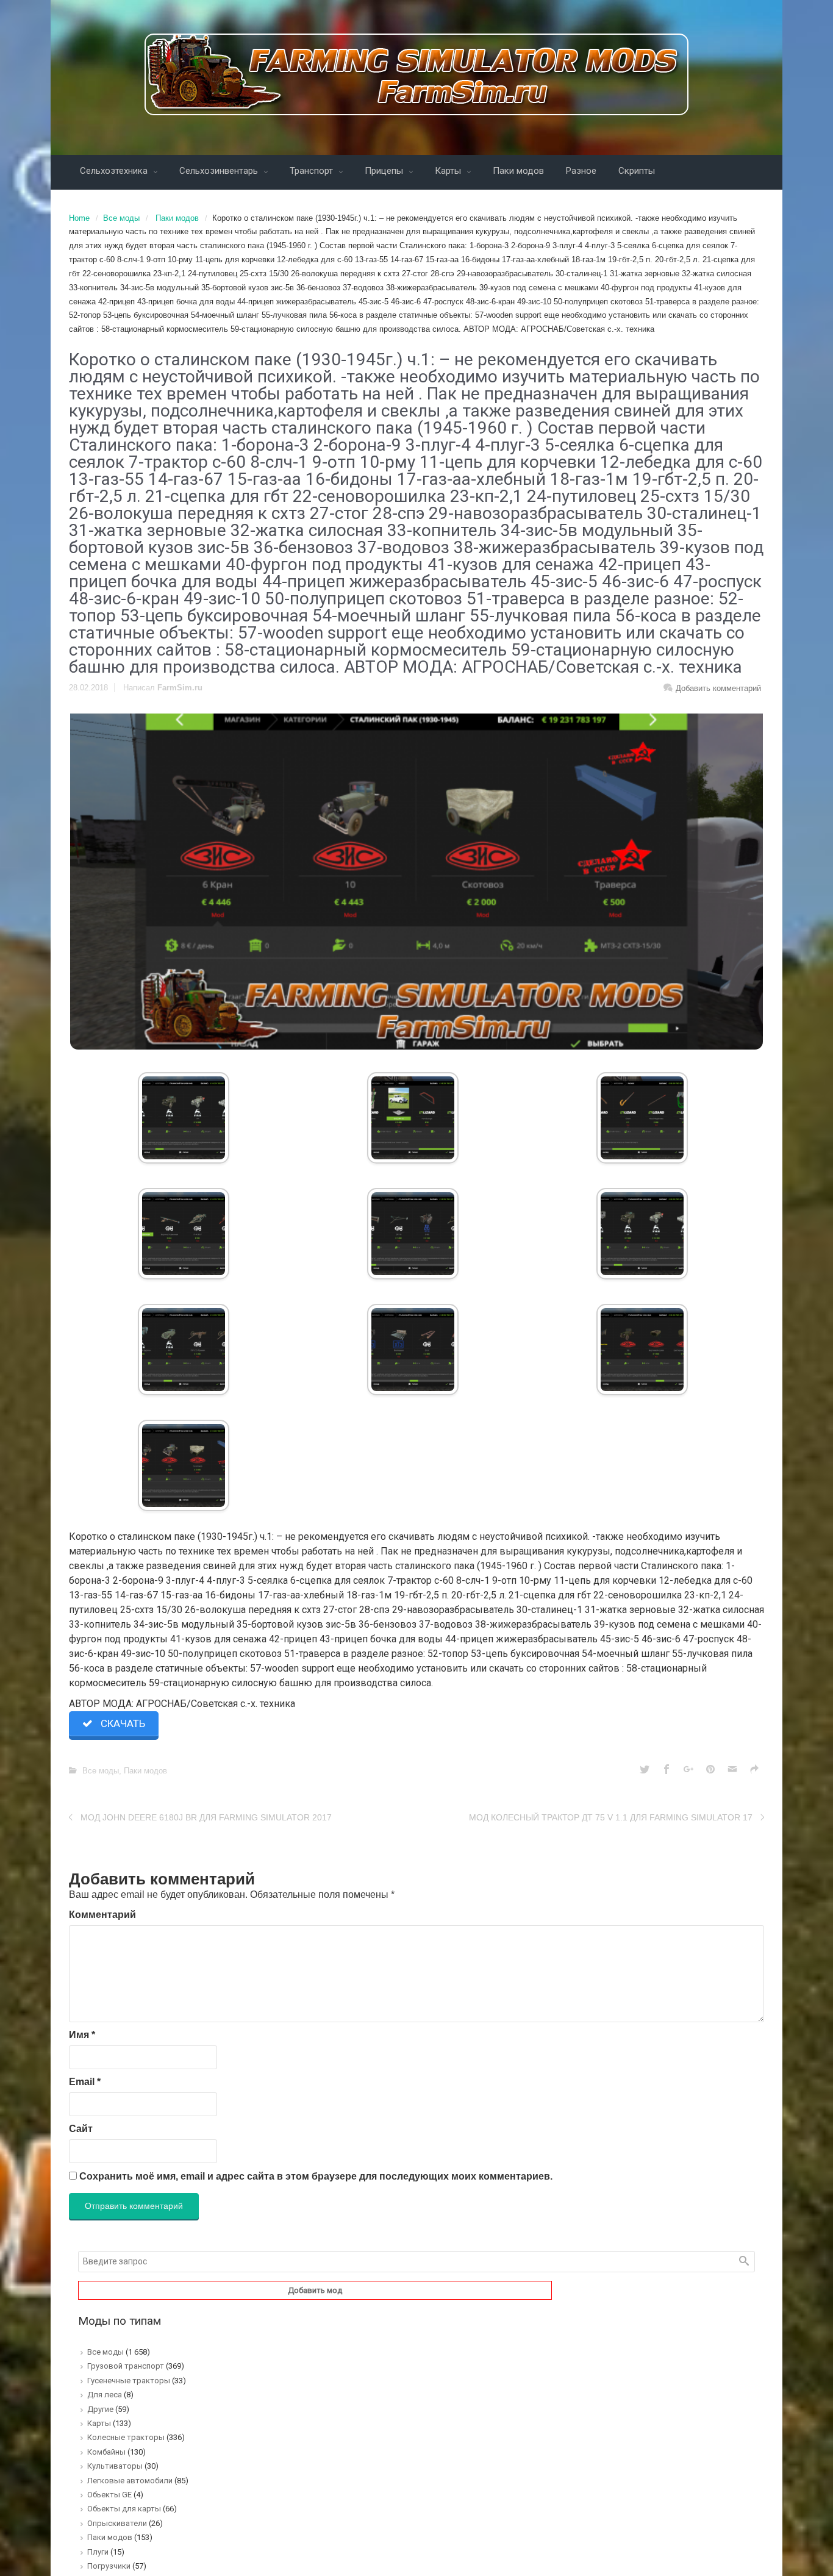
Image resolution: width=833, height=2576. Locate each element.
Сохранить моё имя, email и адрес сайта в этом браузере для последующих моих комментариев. (316, 2176)
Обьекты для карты (124, 2509)
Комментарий (102, 1915)
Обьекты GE (109, 2495)
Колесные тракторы (126, 2437)
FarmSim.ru (180, 688)
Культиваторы (115, 2466)
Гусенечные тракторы (129, 2381)
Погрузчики (109, 2566)
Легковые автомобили (130, 2481)
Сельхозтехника (115, 171)
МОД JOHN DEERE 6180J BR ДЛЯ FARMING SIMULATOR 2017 (206, 1817)
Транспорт (313, 171)
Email (85, 2082)
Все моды (121, 218)
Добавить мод (315, 2290)
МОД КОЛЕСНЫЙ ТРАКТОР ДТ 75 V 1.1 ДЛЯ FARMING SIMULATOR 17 (611, 1817)
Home (79, 218)
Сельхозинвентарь (220, 171)
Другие (100, 2409)
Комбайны (106, 2452)
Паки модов (518, 171)
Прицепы (385, 171)
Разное (581, 171)
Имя (82, 2035)
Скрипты (637, 171)
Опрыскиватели (117, 2523)
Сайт (81, 2129)
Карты (449, 171)
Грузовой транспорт (126, 2366)
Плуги (98, 2552)
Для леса (105, 2395)
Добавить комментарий (718, 688)
